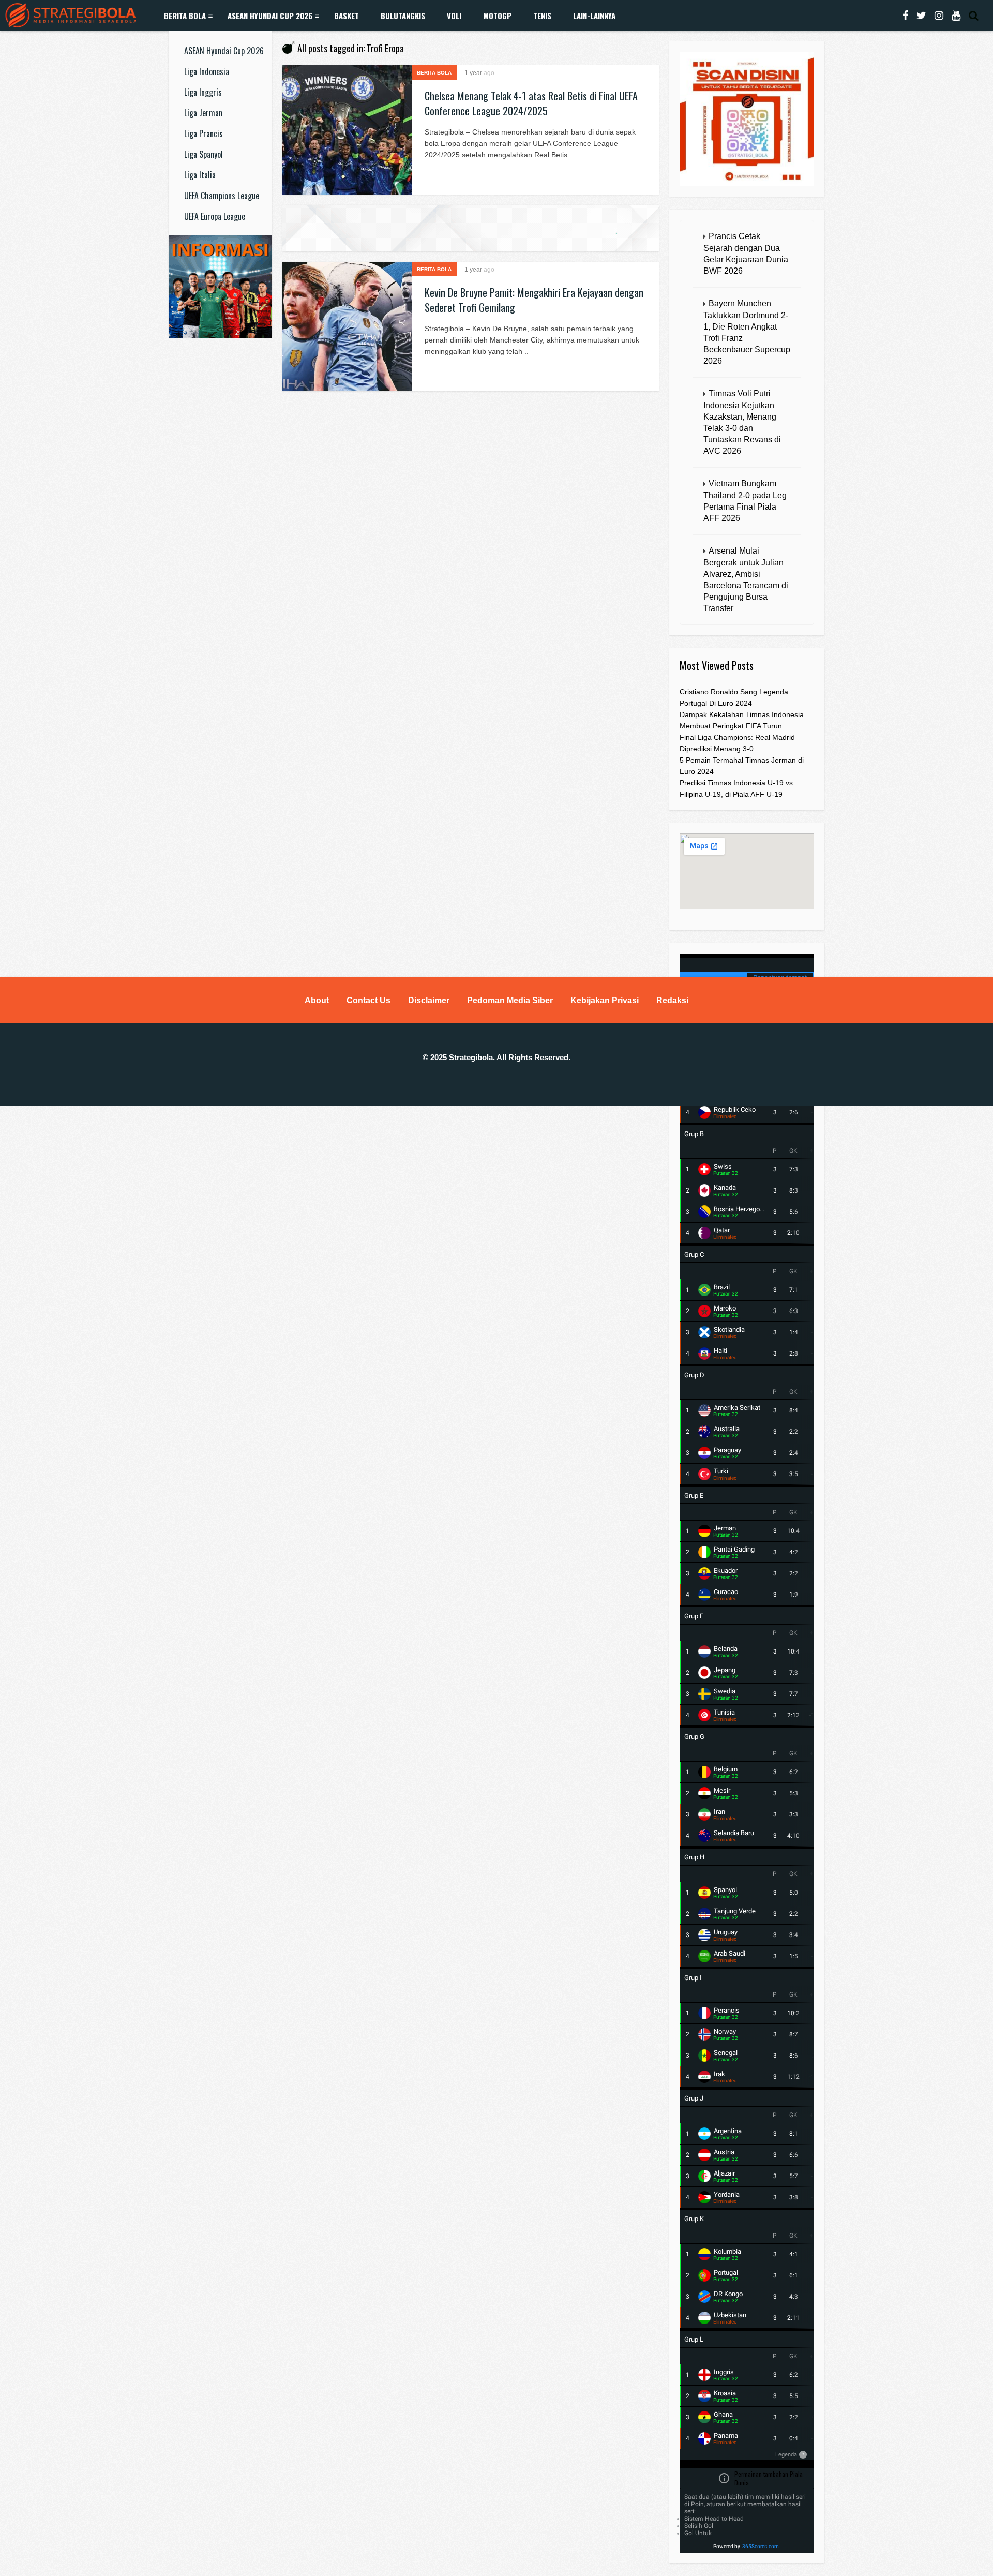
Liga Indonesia (207, 71)
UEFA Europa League (215, 216)
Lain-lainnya (594, 16)
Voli (454, 16)
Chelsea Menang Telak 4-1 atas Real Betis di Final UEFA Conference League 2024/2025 (531, 103)
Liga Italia (200, 175)
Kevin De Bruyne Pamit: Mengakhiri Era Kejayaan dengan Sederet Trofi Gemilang (534, 300)
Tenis (542, 16)
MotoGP (497, 16)
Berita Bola (185, 16)
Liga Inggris (203, 92)
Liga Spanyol (204, 154)
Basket (347, 16)
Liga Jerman (203, 113)
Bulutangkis (403, 16)
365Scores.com (761, 2546)
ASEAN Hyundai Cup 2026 (270, 16)
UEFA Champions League (222, 196)
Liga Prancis (204, 133)
